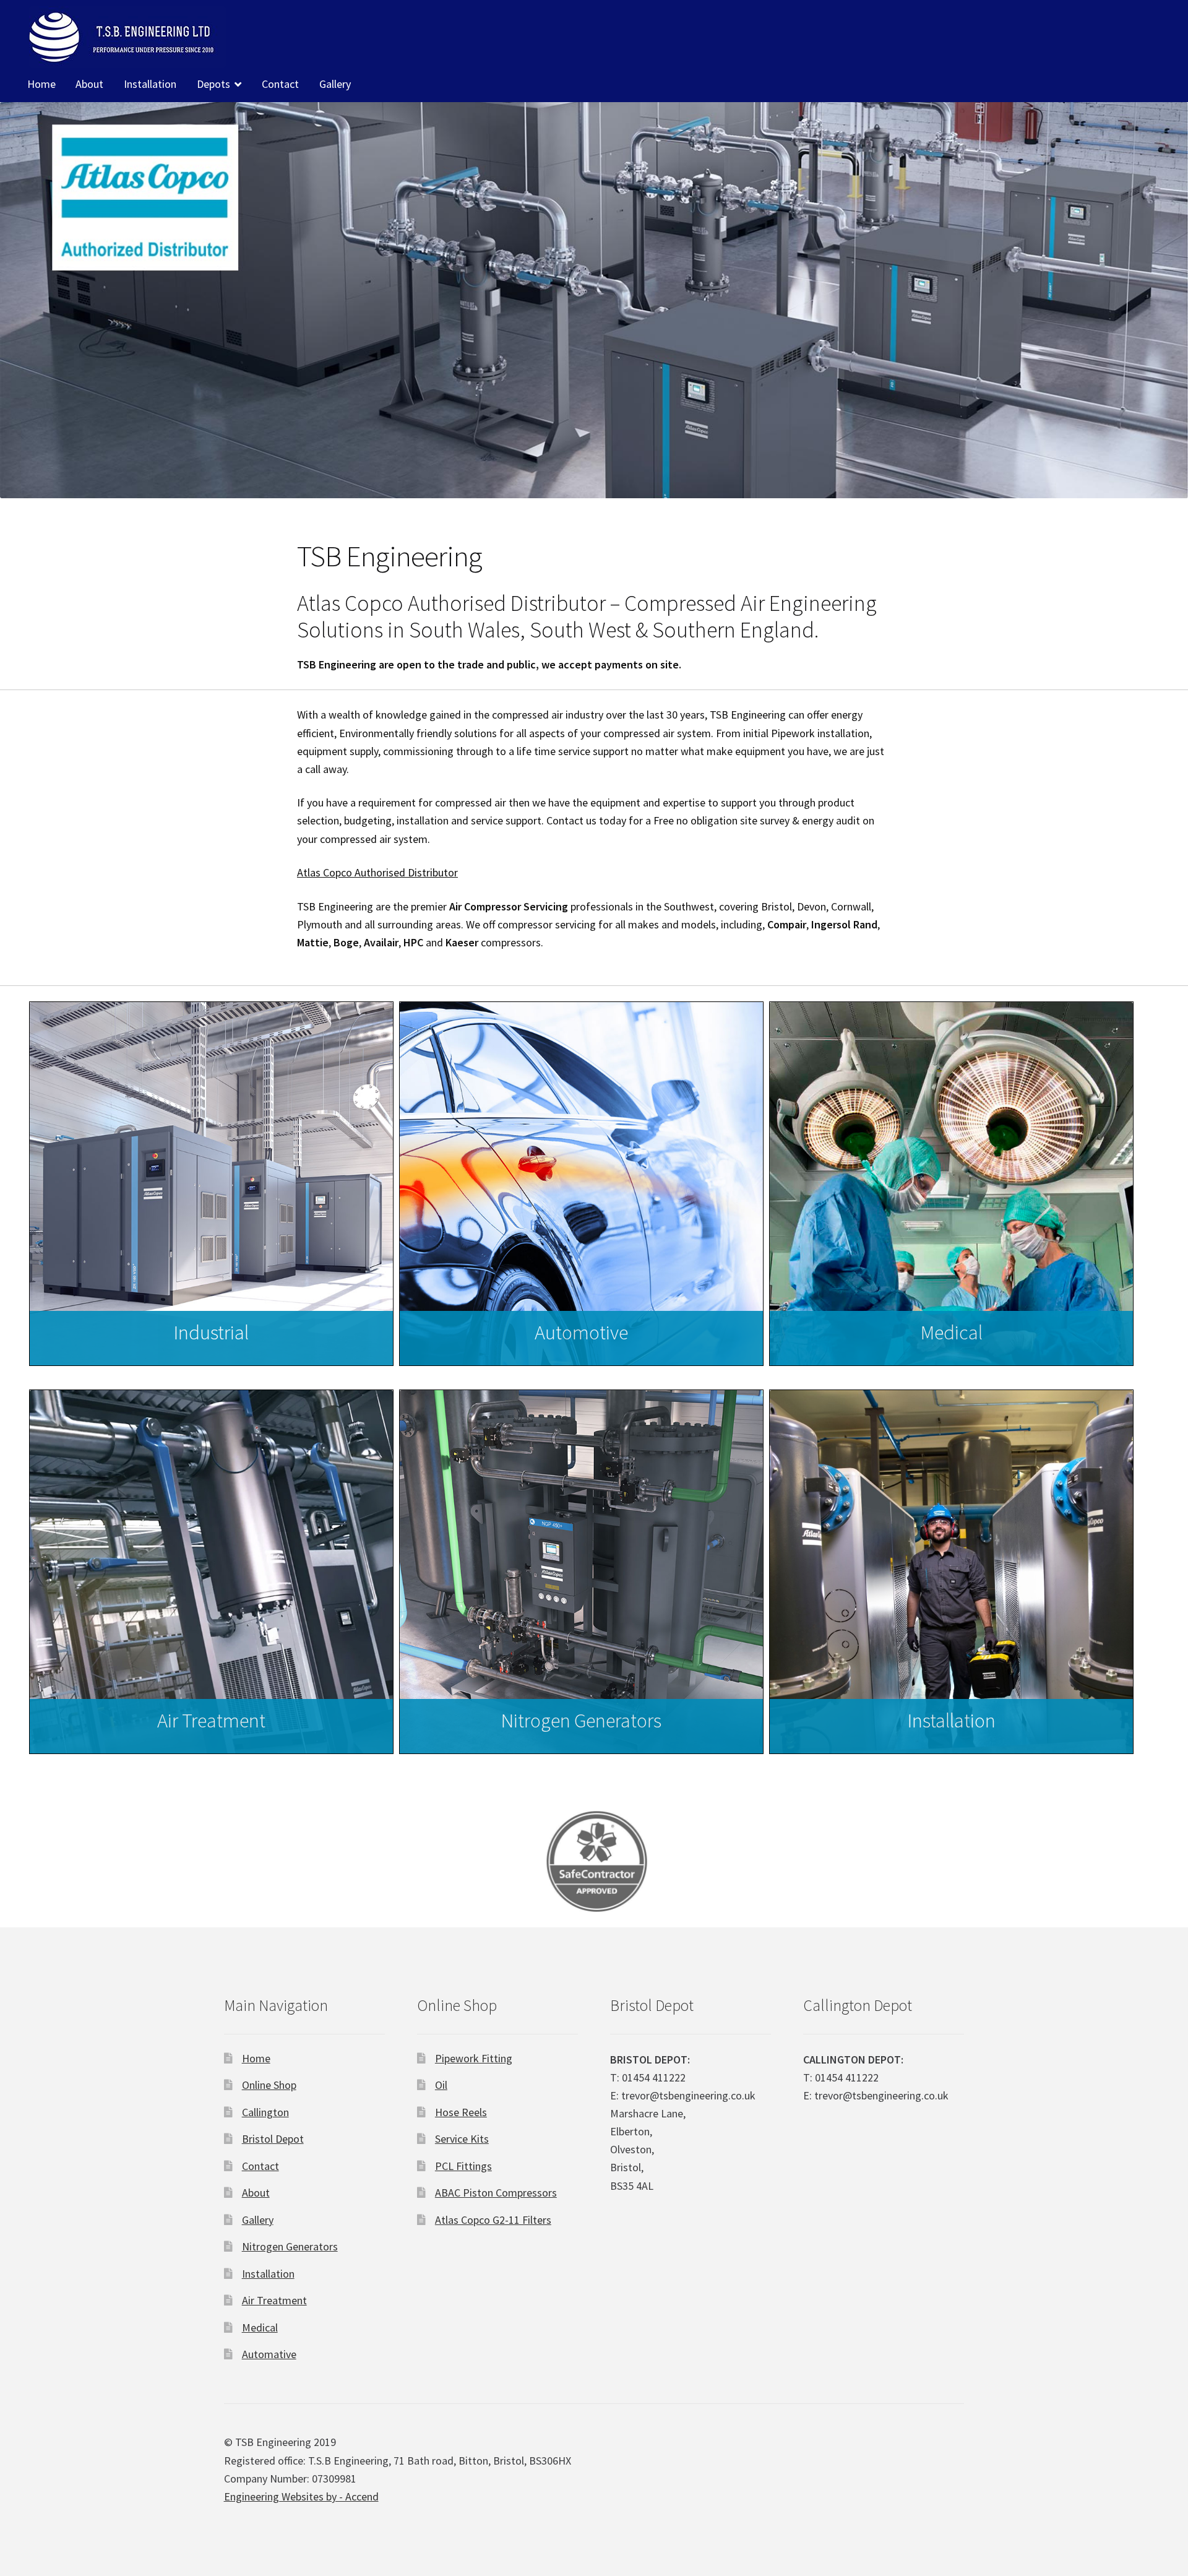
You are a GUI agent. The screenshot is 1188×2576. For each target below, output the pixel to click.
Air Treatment (274, 2300)
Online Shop (269, 2085)
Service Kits (462, 2139)
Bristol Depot (273, 2139)
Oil (441, 2085)
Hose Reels (461, 2112)
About (89, 84)
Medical (260, 2327)
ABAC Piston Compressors (496, 2193)
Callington (265, 2112)
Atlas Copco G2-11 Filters (493, 2220)
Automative (269, 2354)
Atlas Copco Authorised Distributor (377, 872)
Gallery (335, 84)
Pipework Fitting (474, 2058)
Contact (280, 84)
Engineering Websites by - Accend (301, 2496)
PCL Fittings (463, 2166)
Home (41, 84)
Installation (150, 84)
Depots (213, 84)
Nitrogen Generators (290, 2246)
